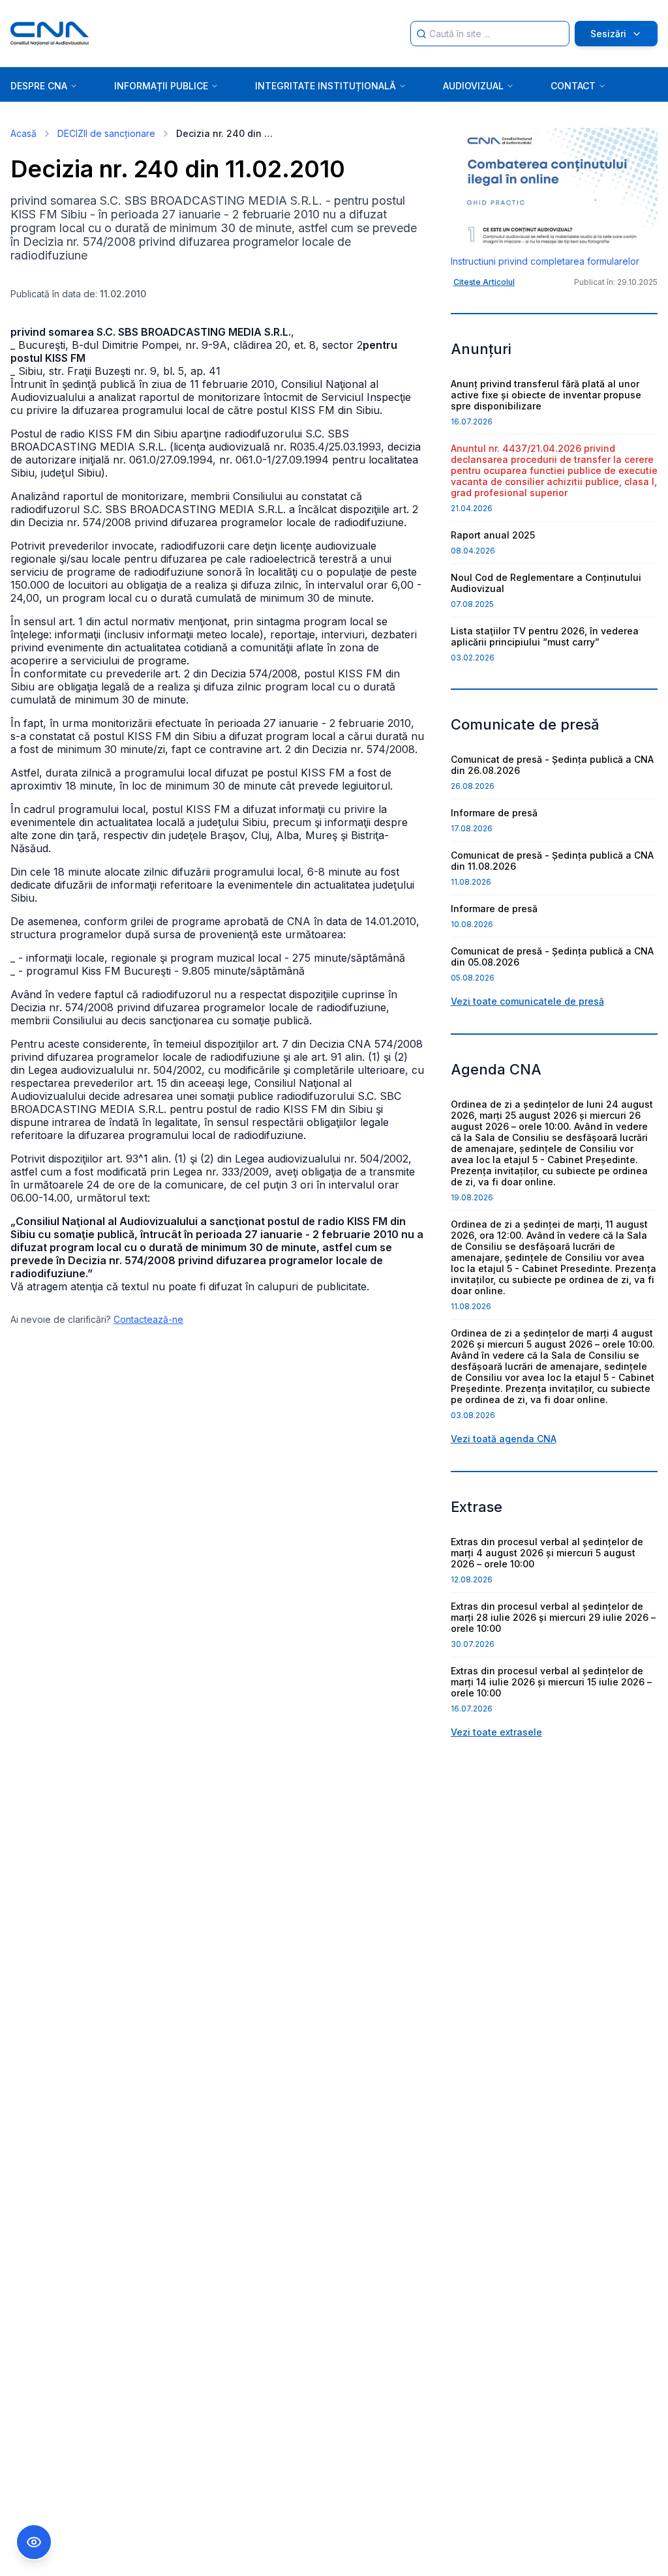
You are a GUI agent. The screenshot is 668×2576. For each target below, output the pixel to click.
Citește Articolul (484, 282)
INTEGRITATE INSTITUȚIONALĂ (326, 86)
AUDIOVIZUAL (473, 86)
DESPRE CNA (39, 86)
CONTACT (573, 86)
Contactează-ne (148, 1319)
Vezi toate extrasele (496, 1732)
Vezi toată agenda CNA (504, 1439)
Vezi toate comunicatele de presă (527, 1001)
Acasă (23, 133)
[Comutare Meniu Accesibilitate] (34, 2542)
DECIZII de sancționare (106, 133)
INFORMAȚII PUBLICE (161, 86)
